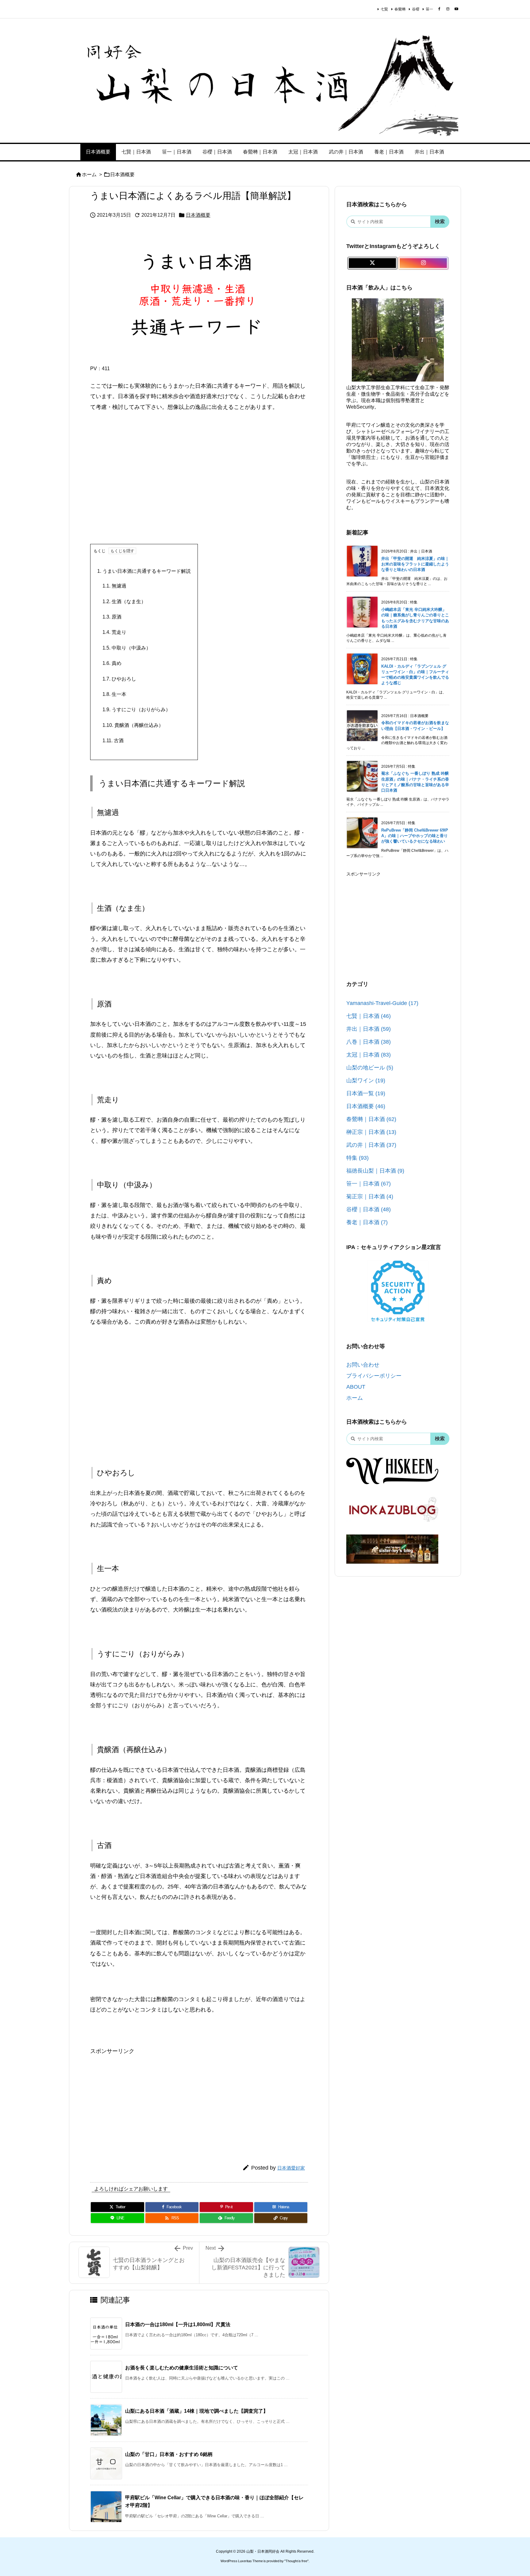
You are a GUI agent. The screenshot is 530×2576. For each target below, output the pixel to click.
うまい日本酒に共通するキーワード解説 (144, 571)
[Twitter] (372, 263)
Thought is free (296, 2561)
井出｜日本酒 (369, 1029)
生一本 (114, 694)
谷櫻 (416, 9)
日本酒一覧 (366, 1093)
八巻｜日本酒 (369, 1042)
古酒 (113, 741)
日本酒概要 (122, 175)
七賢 (384, 9)
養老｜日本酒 (367, 1222)
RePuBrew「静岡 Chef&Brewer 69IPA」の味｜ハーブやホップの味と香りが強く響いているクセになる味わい (415, 836)
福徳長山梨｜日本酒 (375, 1171)
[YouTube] (456, 9)
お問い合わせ (363, 1365)
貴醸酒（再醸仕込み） (133, 725)
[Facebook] (439, 9)
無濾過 (114, 586)
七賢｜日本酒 (369, 1016)
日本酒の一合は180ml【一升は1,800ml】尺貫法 (178, 2324)
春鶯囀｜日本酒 (371, 1119)
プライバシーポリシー (374, 1376)
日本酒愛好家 (291, 2168)
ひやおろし (119, 679)
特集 (357, 1158)
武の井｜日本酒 (371, 1145)
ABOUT (356, 1387)
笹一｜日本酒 (369, 1184)
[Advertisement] (199, 483)
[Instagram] (448, 9)
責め (112, 663)
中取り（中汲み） (127, 648)
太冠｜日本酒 (369, 1055)
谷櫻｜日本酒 (369, 1209)
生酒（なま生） (124, 601)
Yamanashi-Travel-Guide (382, 1003)
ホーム (89, 175)
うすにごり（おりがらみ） (136, 710)
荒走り (114, 632)
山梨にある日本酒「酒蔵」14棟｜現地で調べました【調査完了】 (197, 2411)
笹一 (429, 9)
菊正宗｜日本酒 (370, 1197)
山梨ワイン (366, 1080)
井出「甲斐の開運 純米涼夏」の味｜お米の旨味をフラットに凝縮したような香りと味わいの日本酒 (415, 564)
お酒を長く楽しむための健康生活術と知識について (182, 2368)
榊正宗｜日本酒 (371, 1132)
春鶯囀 (400, 9)
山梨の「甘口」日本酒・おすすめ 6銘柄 (169, 2454)
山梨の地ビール (370, 1068)
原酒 (112, 617)
